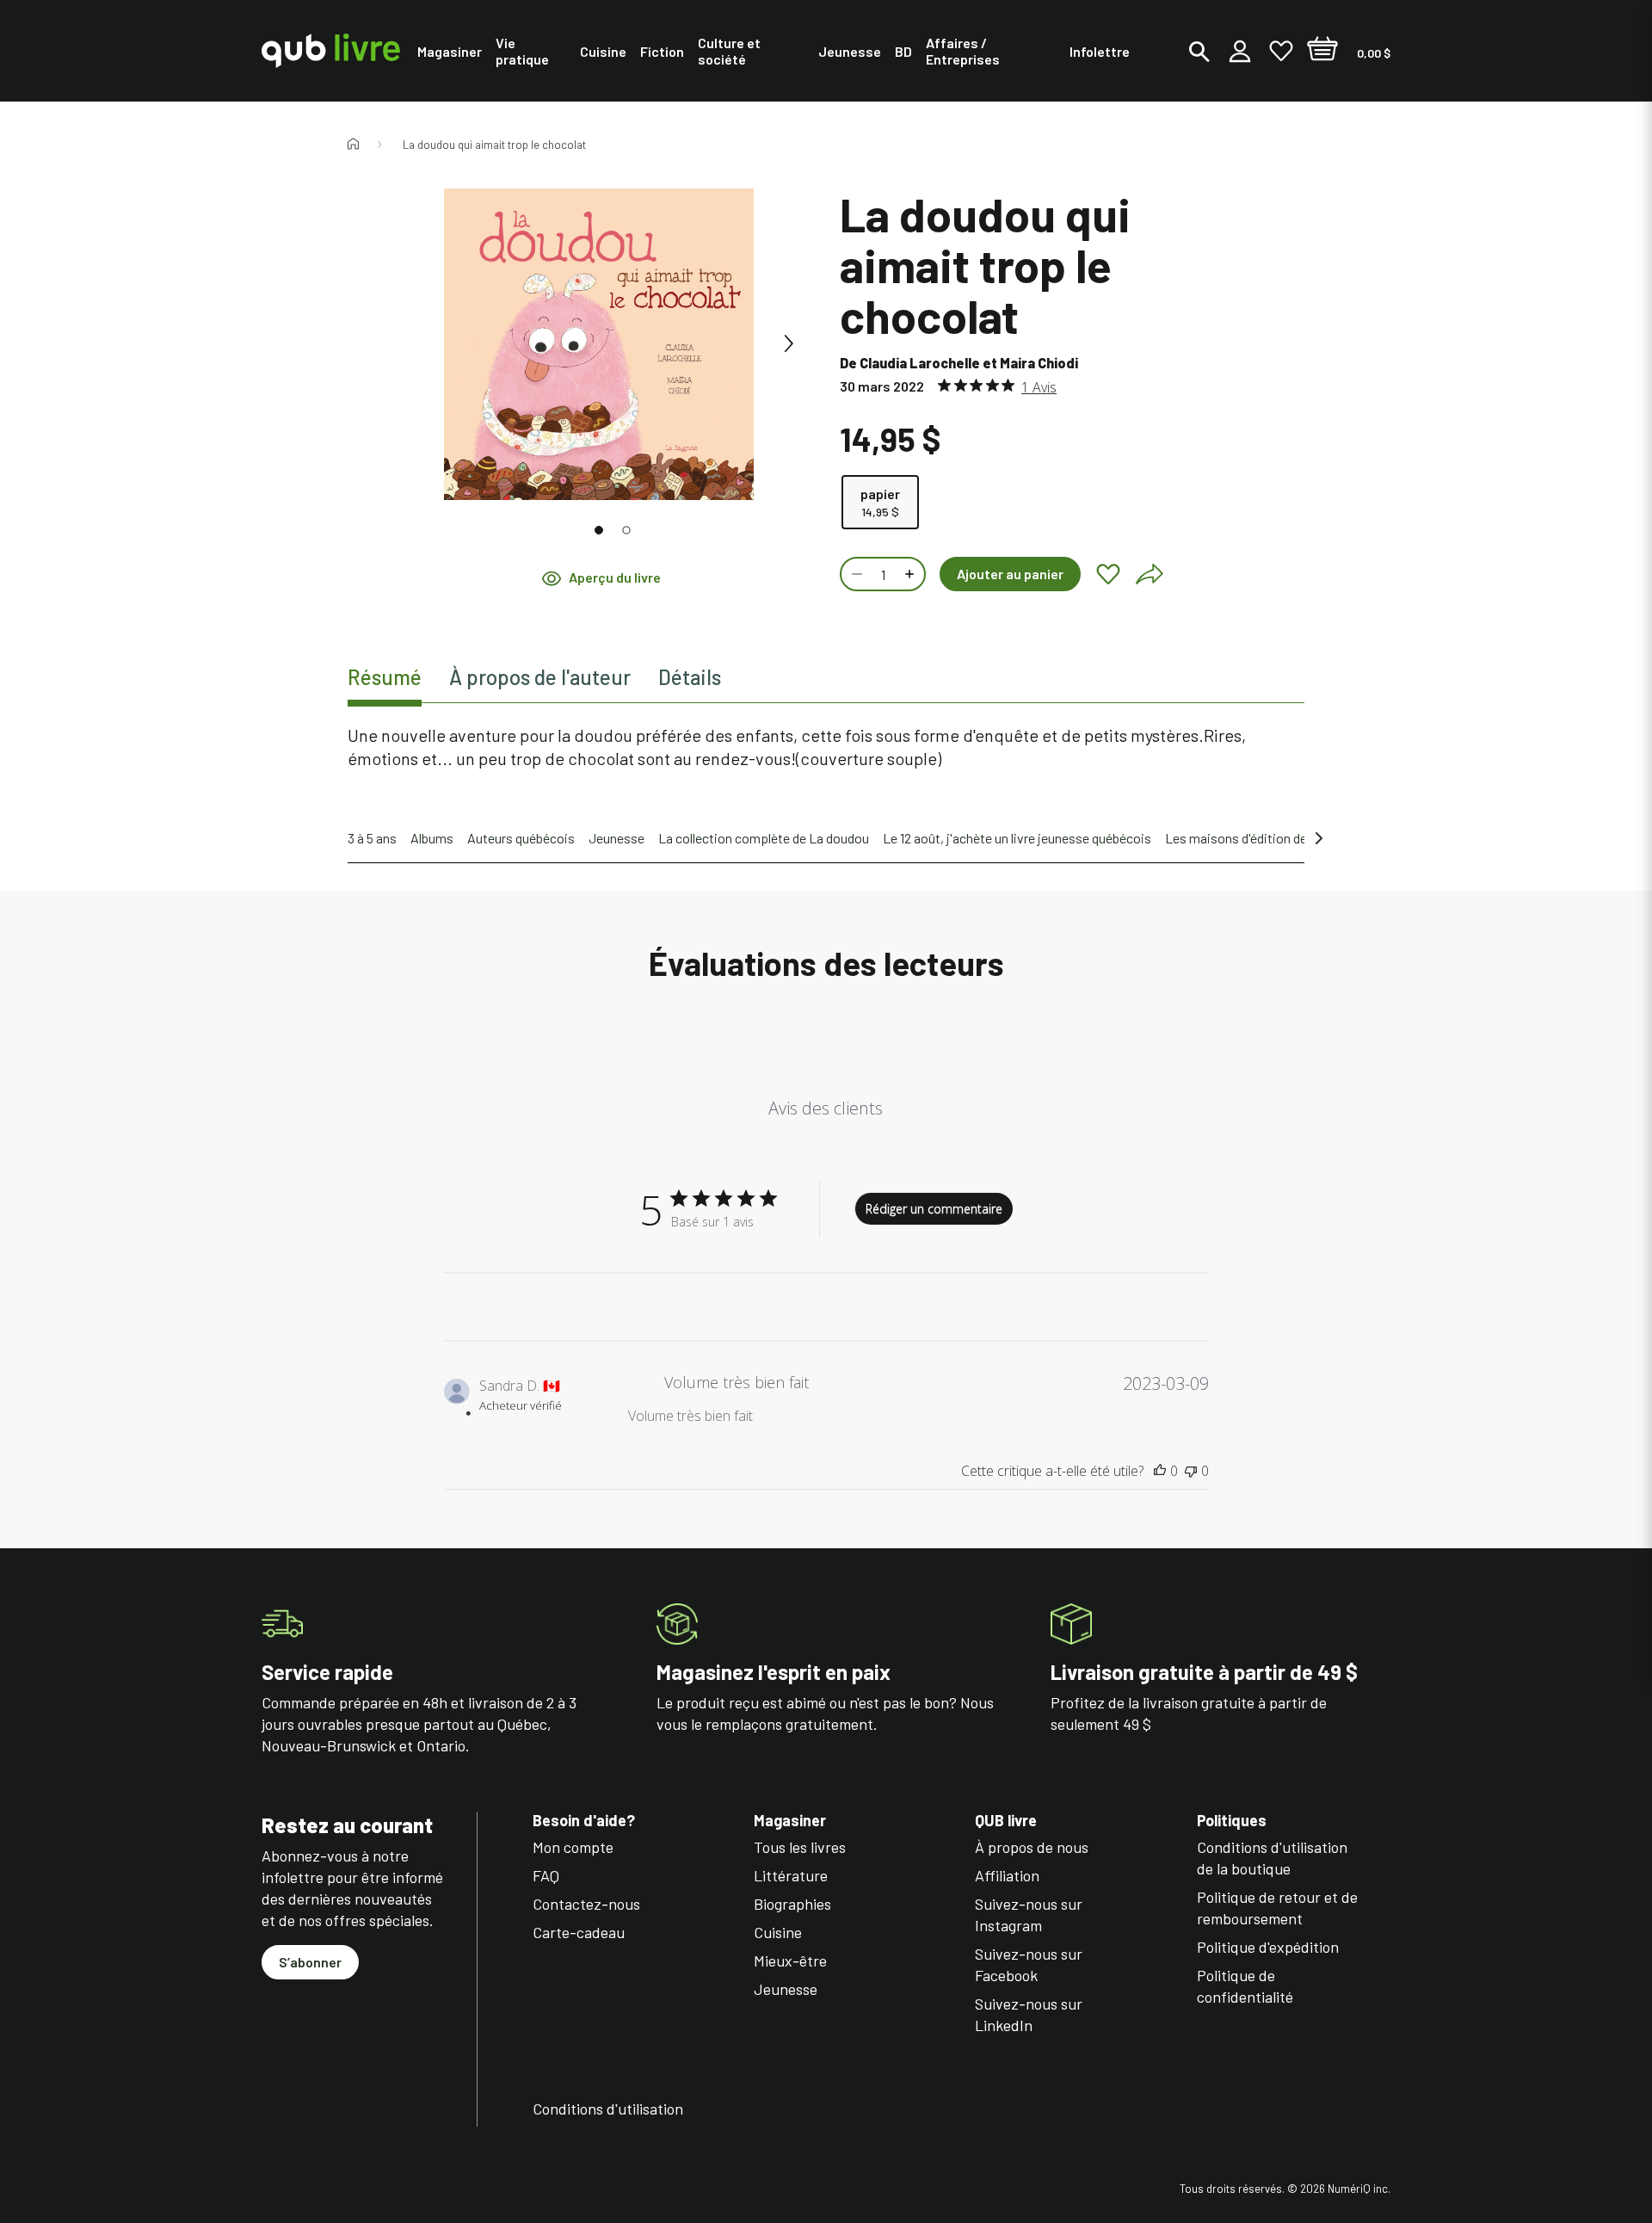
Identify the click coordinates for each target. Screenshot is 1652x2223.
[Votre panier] (1322, 51)
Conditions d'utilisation (608, 2109)
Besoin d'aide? (584, 1821)
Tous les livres (800, 1847)
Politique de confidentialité (1245, 1986)
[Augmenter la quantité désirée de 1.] (911, 574)
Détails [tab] (690, 677)
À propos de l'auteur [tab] (540, 677)
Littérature (791, 1875)
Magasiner (790, 1821)
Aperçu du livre (615, 577)
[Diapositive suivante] (788, 344)
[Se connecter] (1240, 51)
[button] (599, 530)
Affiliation (1007, 1875)
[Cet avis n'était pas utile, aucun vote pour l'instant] (1191, 1471)
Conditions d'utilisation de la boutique (1272, 1858)
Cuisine (778, 1932)
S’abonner (310, 1962)
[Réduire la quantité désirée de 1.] (855, 574)
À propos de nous (1032, 1847)
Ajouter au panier (1010, 574)
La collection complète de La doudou (764, 838)
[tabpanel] (826, 747)
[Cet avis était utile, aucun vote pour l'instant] (1160, 1471)
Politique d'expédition (1268, 1947)
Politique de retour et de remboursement (1277, 1908)
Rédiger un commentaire (934, 1209)
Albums (432, 838)
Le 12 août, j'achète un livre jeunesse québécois (1017, 838)
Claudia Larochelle (920, 363)
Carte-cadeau (579, 1932)
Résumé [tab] (385, 677)
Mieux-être (790, 1961)
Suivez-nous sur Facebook (1029, 1964)
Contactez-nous (586, 1904)
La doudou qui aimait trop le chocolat (494, 145)
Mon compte (573, 1847)
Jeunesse (616, 838)
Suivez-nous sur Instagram (1029, 1914)
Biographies (792, 1904)
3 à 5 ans (372, 838)
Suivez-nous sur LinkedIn (1029, 2014)
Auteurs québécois (521, 838)
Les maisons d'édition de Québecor (1264, 838)
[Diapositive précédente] (410, 344)
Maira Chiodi (1039, 363)
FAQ (546, 1875)
